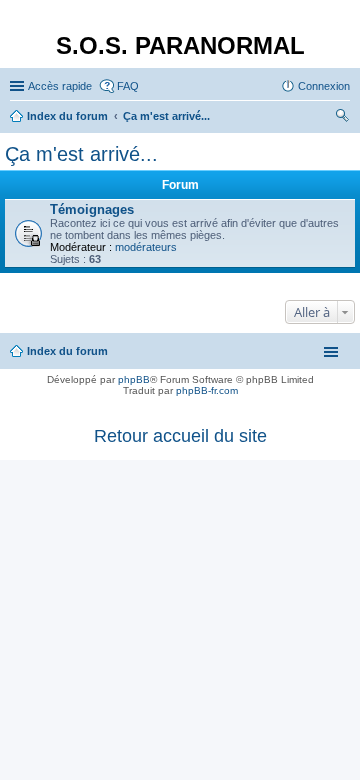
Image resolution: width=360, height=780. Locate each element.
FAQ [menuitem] (128, 86)
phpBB (134, 379)
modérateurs (146, 247)
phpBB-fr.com (207, 390)
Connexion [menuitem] (324, 86)
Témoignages (92, 209)
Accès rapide (60, 86)
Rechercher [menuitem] (342, 118)
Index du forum (67, 351)
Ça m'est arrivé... (81, 154)
